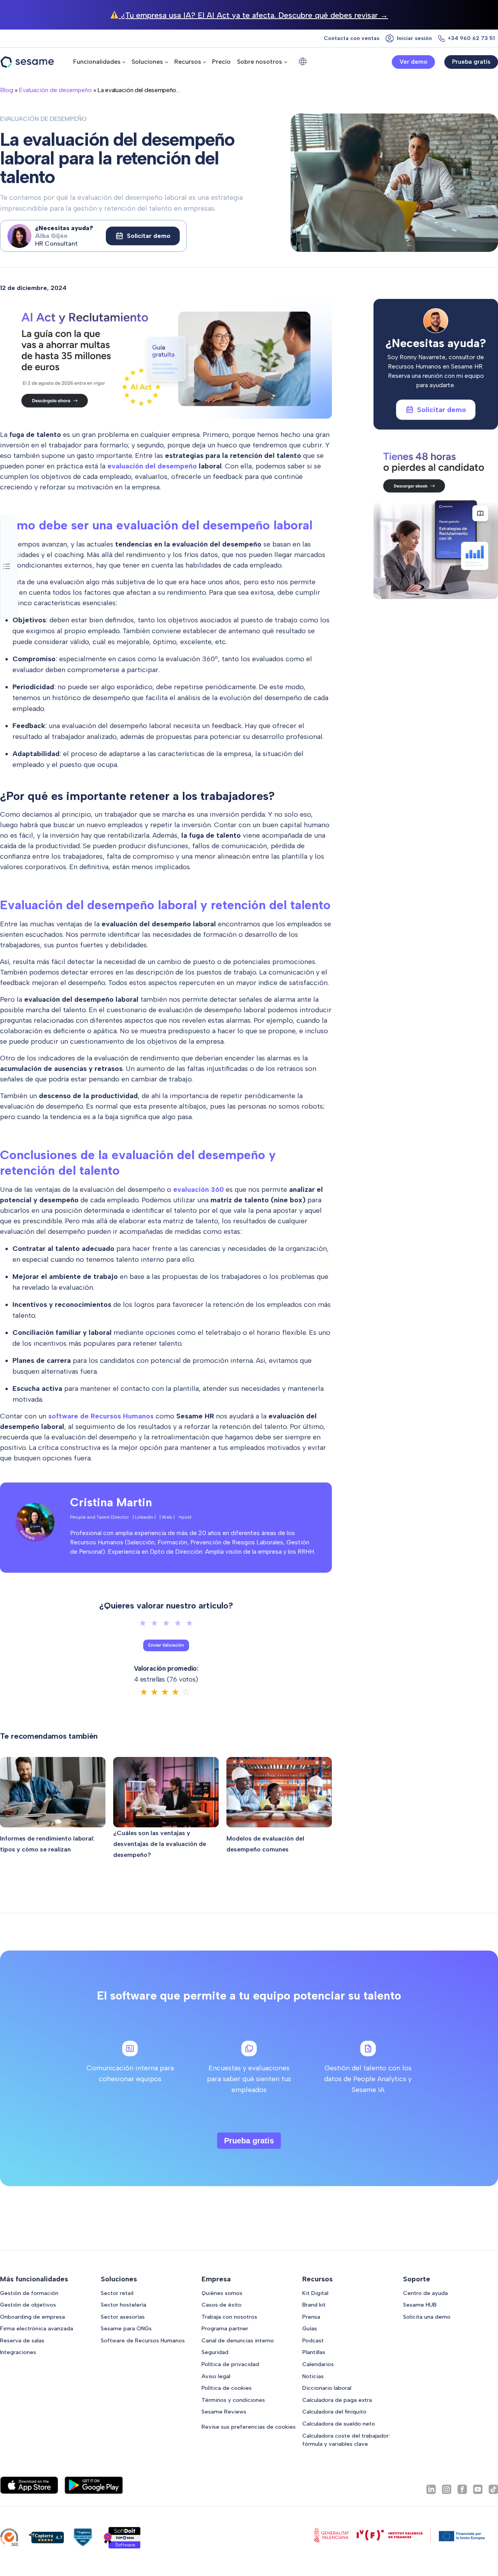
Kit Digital (315, 2293)
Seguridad (215, 2352)
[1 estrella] (143, 1623)
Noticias (313, 2376)
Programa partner (225, 2328)
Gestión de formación (29, 2293)
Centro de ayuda (425, 2293)
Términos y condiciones (233, 2400)
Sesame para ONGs (126, 2328)
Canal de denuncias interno (238, 2340)
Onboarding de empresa (32, 2317)
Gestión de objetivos (28, 2305)
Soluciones (147, 62)
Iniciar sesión (414, 38)
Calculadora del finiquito (334, 2412)
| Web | (167, 1517)
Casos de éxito (222, 2305)
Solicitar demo (149, 236)
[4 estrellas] (178, 1623)
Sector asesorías (123, 2317)
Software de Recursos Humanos (143, 2340)
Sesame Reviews (224, 2412)
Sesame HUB (420, 2305)
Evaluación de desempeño (55, 90)
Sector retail (117, 2293)
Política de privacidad (230, 2364)
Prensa (311, 2317)
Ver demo (413, 62)
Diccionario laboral (327, 2388)
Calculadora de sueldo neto (339, 2424)
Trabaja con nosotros (229, 2317)
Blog (7, 90)
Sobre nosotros (260, 62)
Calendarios (318, 2364)
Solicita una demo (427, 2317)
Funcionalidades (97, 62)
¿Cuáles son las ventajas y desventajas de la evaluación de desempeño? (160, 1844)
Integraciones (18, 2352)
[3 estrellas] (166, 1623)
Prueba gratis (471, 62)
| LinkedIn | (144, 1517)
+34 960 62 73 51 (471, 38)
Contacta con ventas (352, 38)
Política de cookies (227, 2388)
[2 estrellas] (154, 1623)
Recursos (188, 62)
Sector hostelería (124, 2305)
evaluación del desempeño (152, 466)
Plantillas (314, 2352)
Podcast (313, 2340)
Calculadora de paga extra (337, 2400)
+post (185, 1517)
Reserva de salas (22, 2340)
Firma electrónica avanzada (37, 2328)
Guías (310, 2328)
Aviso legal (216, 2376)
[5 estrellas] (189, 1623)
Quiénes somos (222, 2293)
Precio (221, 62)
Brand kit (314, 2305)
